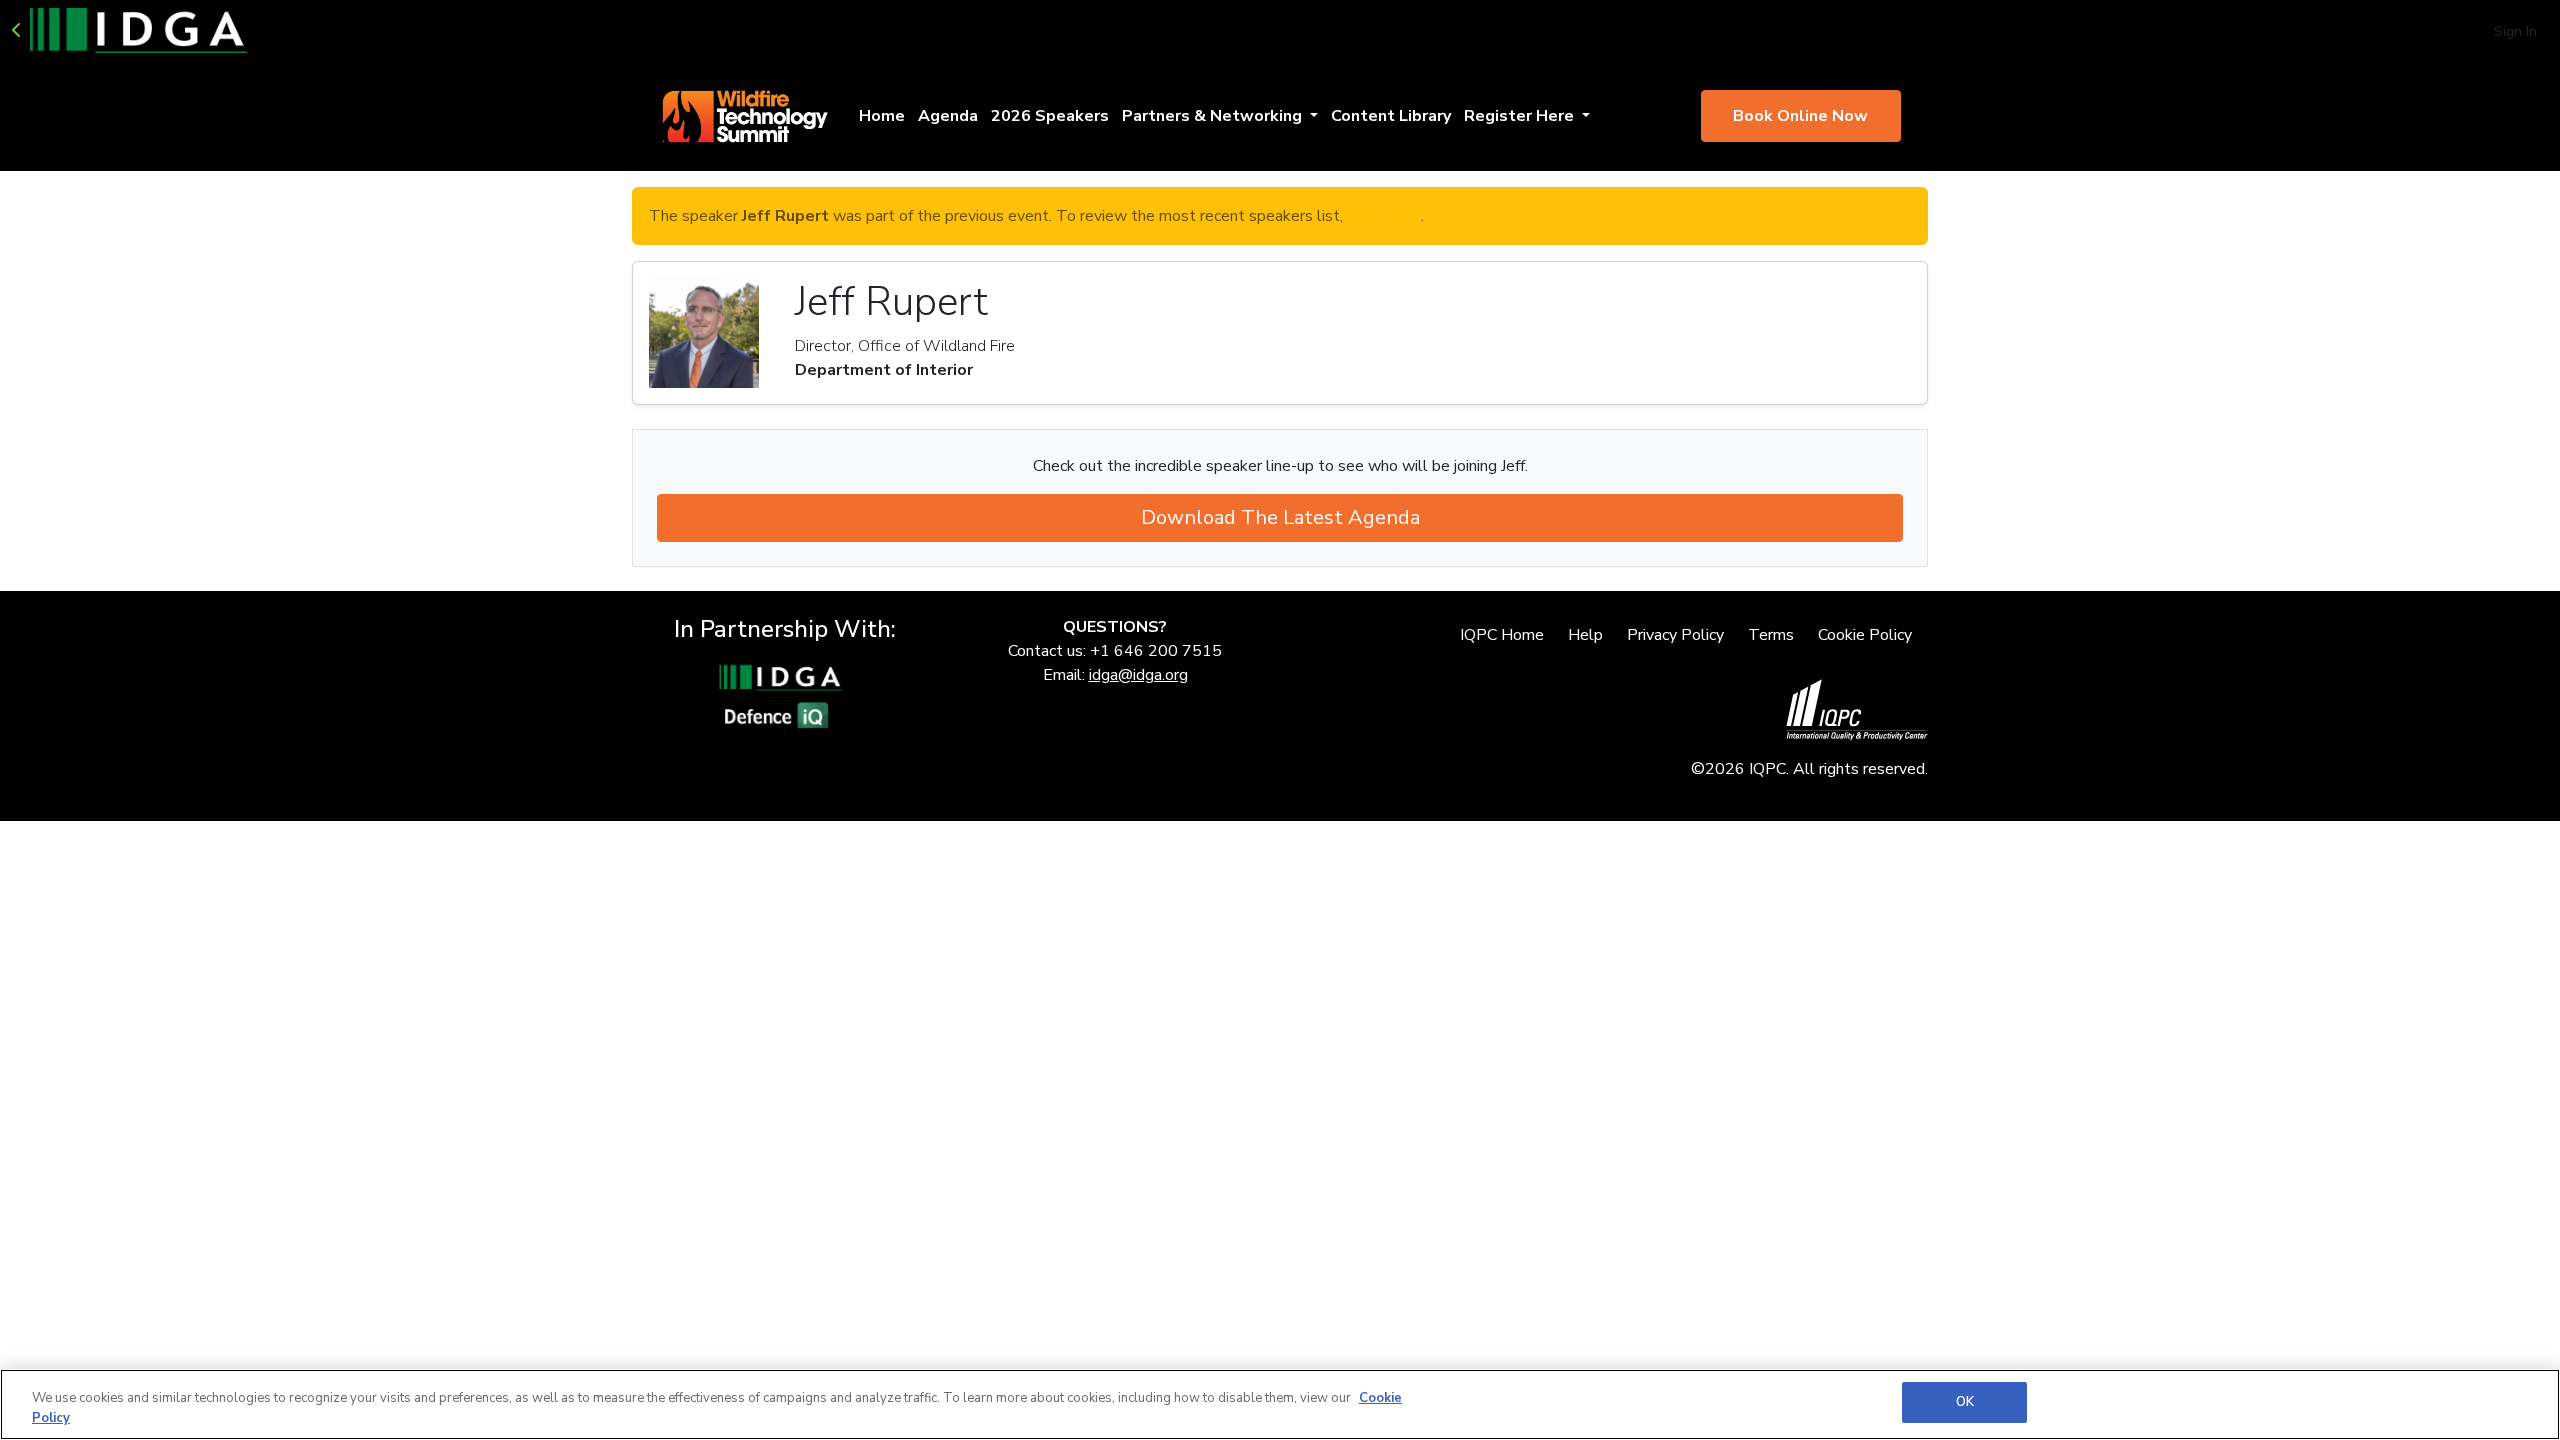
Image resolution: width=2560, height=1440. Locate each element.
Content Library (1391, 116)
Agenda (948, 116)
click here (1384, 216)
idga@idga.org (1138, 675)
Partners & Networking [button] (1214, 116)
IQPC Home (1502, 635)
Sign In (2515, 31)
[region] (1280, 1404)
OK (1965, 1402)
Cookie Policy (1865, 635)
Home (882, 116)
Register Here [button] (1521, 116)
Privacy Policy (1675, 635)
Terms (1771, 635)
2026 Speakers (1050, 116)
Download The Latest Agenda (1280, 517)
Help (1585, 635)
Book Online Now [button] (1800, 116)
